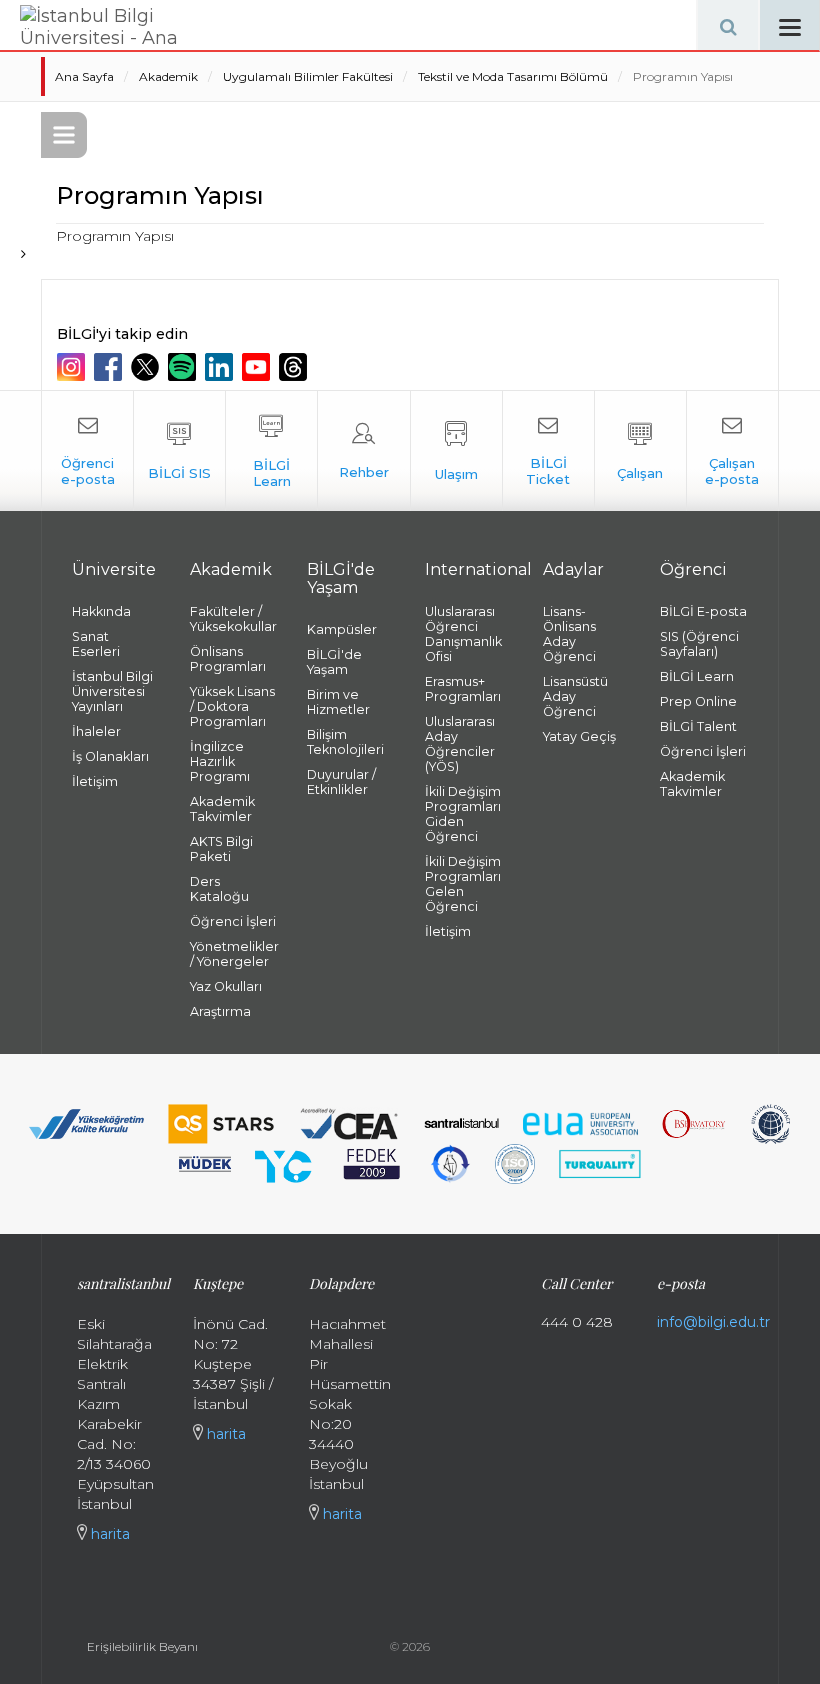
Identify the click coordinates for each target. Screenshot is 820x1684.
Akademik (168, 76)
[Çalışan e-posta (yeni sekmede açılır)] (732, 451)
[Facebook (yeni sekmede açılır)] (110, 367)
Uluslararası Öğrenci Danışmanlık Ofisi (463, 634)
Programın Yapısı (683, 76)
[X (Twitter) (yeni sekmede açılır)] (147, 367)
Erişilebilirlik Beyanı (142, 1646)
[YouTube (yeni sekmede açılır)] (258, 367)
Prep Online (698, 701)
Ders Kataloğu (219, 889)
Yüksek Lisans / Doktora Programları (232, 706)
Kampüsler (342, 629)
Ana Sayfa (84, 76)
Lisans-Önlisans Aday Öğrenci (569, 634)
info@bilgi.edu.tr (713, 1322)
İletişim (95, 781)
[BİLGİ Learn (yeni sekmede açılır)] (271, 451)
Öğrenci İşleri (233, 921)
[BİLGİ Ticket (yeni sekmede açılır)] (548, 451)
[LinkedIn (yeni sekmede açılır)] (221, 367)
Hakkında (101, 611)
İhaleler (96, 731)
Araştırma (220, 1011)
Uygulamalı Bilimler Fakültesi (308, 76)
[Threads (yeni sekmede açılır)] (295, 367)
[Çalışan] (640, 451)
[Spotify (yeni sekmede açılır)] (184, 367)
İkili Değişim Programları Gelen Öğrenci (463, 884)
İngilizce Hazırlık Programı (220, 761)
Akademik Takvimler (222, 809)
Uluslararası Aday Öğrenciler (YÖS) (460, 744)
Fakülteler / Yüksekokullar (233, 619)
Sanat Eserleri (96, 644)
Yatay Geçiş (579, 736)
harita (108, 1534)
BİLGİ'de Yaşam (334, 662)
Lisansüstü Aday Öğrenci (575, 696)
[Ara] (728, 25)
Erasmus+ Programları (463, 689)
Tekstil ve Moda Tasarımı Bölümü (513, 76)
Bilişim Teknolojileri (345, 742)
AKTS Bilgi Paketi (221, 849)
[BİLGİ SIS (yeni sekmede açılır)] (179, 451)
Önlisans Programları (228, 659)
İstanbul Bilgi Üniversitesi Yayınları (112, 691)
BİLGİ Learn (697, 676)
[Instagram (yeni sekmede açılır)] (73, 367)
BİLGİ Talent (698, 726)
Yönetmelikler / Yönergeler (234, 954)
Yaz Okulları (226, 986)
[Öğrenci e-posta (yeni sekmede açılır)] (87, 451)
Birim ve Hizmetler (338, 702)
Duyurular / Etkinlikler (341, 782)
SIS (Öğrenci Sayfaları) (699, 644)
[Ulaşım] (456, 451)
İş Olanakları (110, 756)
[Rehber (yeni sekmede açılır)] (363, 451)
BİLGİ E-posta (703, 611)
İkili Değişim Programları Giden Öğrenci (463, 814)
